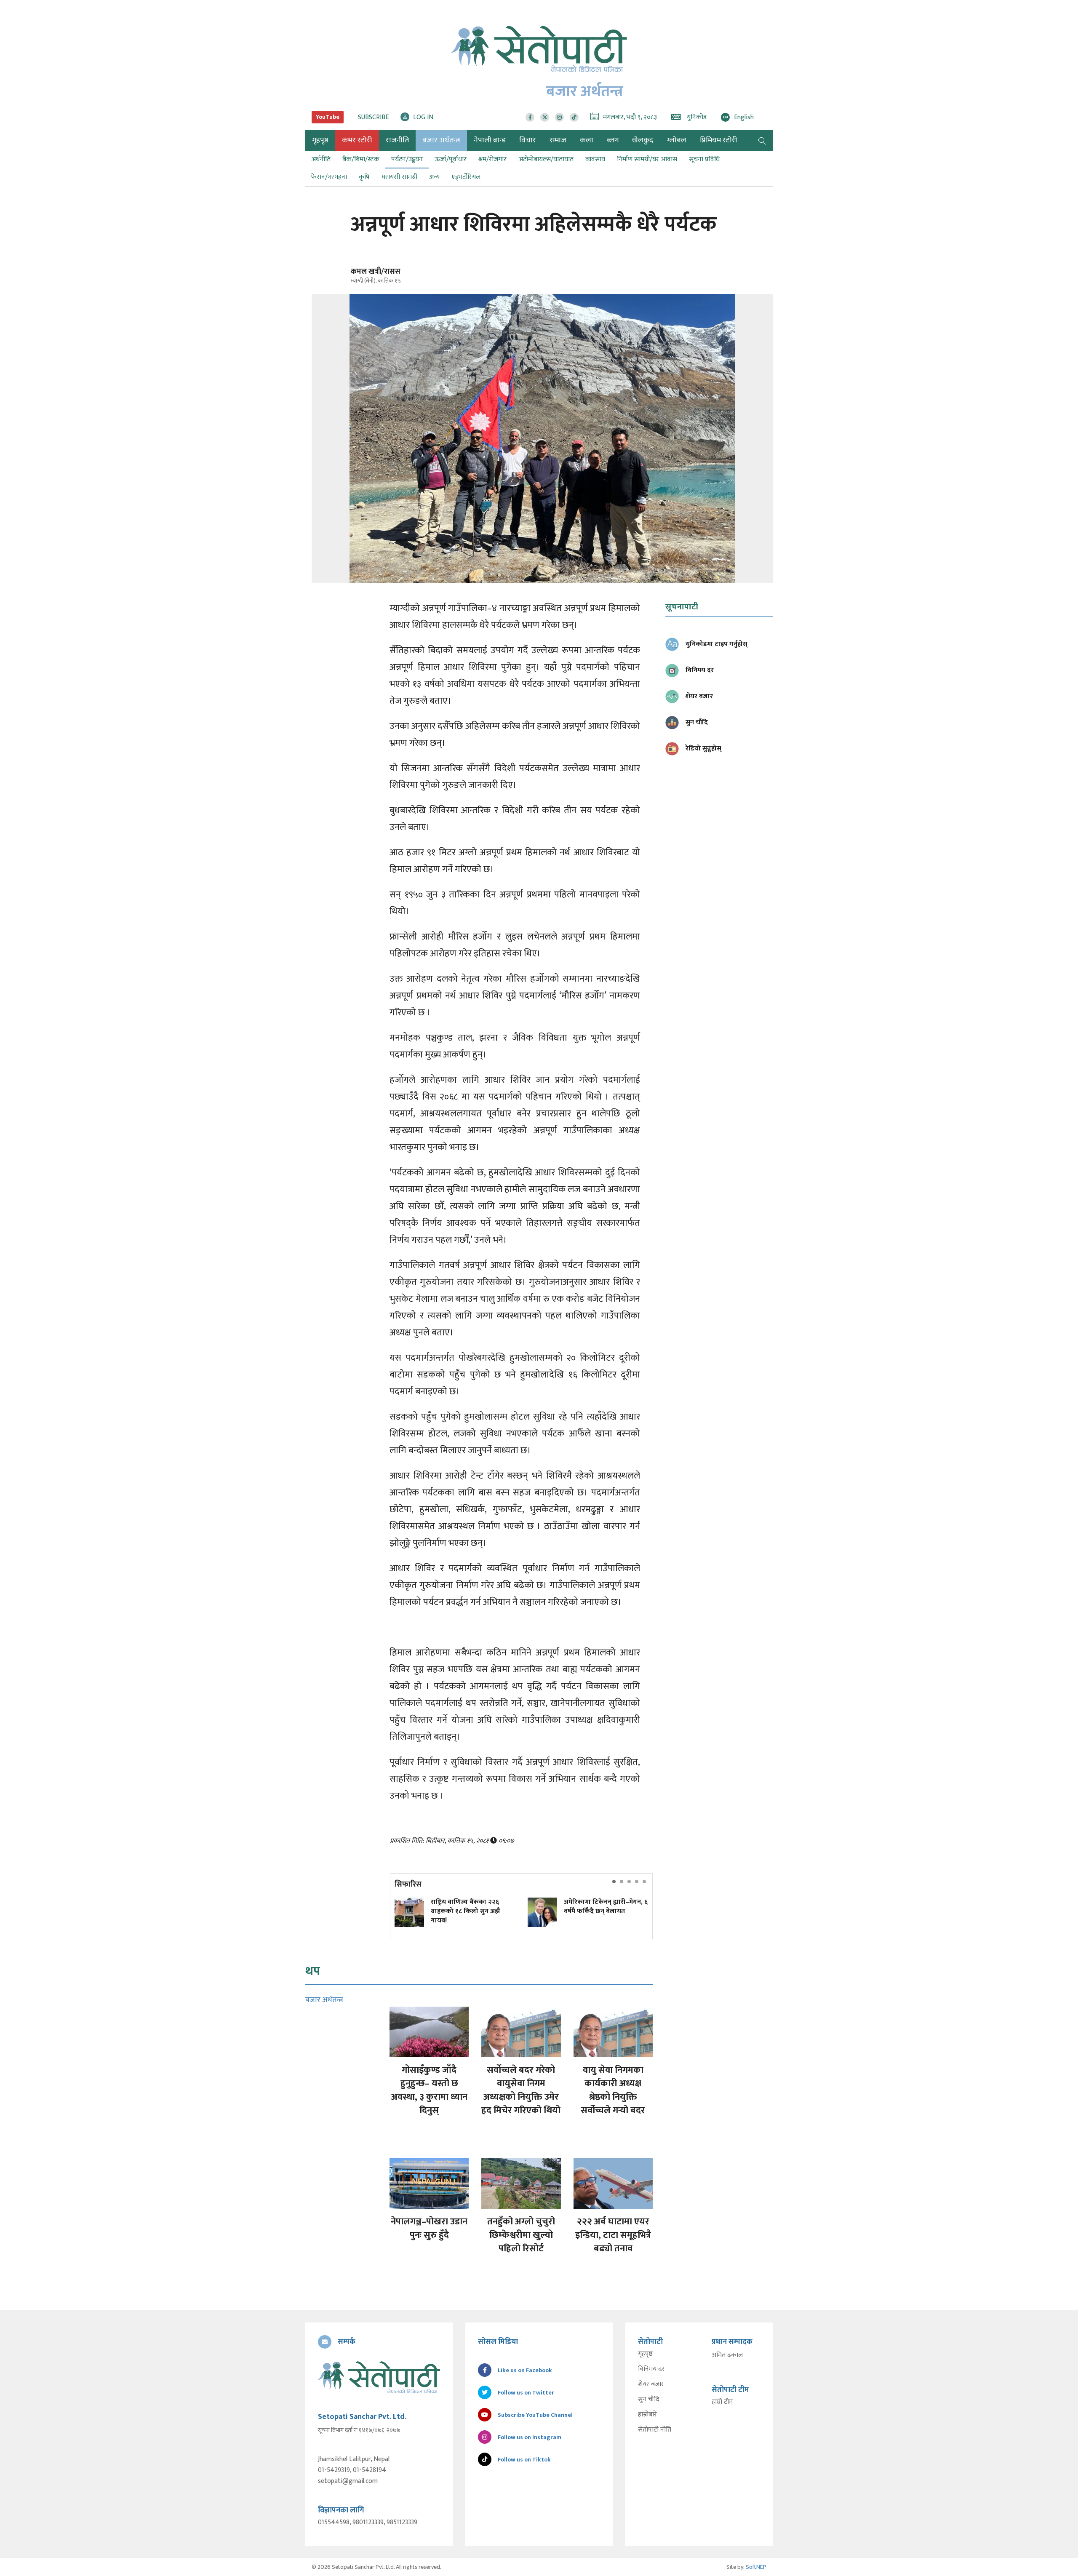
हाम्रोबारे (647, 2415)
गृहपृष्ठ (645, 2354)
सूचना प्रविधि (704, 159)
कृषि (364, 177)
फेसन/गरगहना (329, 177)
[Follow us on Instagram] (559, 117)
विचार (528, 140)
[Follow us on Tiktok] (574, 117)
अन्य (434, 177)
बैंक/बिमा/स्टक (361, 159)
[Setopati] (379, 2377)
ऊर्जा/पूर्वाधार (451, 159)
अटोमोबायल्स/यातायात (546, 159)
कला (587, 140)
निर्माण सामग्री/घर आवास (647, 159)
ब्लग (613, 140)
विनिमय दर (651, 2369)
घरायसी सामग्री (399, 177)
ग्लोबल (677, 140)
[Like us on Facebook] (530, 117)
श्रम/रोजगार (492, 159)
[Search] (762, 140)
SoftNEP (756, 2567)
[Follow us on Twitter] (545, 117)
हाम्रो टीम (722, 2402)
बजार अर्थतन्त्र (441, 140)
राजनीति (397, 140)
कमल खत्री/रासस (376, 272)
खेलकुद (643, 140)
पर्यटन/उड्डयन (407, 159)
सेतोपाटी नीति (655, 2430)
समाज (558, 140)
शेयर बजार (651, 2384)
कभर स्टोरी (357, 140)
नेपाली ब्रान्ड (490, 140)
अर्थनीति (321, 159)
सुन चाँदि (649, 2400)
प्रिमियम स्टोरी (719, 140)
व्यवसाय (595, 159)
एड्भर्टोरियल (466, 177)
